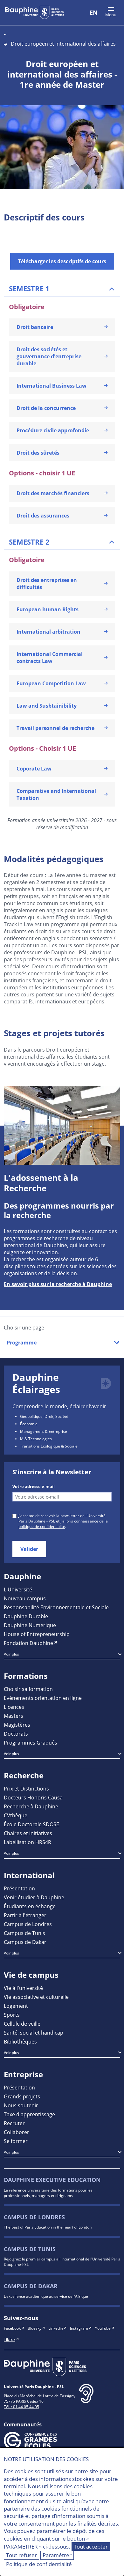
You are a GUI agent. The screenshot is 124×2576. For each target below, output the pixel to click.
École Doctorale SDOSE (31, 1824)
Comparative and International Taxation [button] (56, 794)
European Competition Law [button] (51, 683)
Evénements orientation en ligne (43, 1698)
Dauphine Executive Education (52, 2180)
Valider (29, 1549)
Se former (16, 2141)
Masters (14, 1716)
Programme (22, 1343)
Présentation (19, 1888)
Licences (14, 1707)
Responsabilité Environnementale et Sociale (56, 1607)
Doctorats (16, 1734)
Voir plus (11, 1654)
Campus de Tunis (24, 1933)
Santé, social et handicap (34, 2033)
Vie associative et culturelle (36, 1997)
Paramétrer (57, 2555)
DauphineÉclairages (36, 1383)
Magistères (17, 1725)
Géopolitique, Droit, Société (44, 1416)
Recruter (14, 2123)
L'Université (18, 1589)
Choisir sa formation (28, 1689)
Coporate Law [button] (34, 769)
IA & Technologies (36, 1439)
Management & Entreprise (44, 1431)
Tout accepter (91, 2546)
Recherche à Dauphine (31, 1806)
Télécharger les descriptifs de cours (62, 261)
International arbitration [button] (48, 632)
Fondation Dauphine (28, 1643)
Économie (29, 1424)
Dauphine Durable (26, 1616)
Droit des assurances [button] (43, 516)
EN (94, 12)
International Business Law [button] (52, 386)
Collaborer (17, 2132)
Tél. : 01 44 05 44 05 (21, 2407)
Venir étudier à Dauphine (34, 1897)
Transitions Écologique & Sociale (49, 1446)
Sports (12, 2015)
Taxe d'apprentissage (29, 2114)
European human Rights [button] (48, 609)
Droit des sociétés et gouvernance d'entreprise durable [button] (49, 356)
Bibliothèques (20, 2041)
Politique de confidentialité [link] (39, 2564)
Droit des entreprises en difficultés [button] (47, 584)
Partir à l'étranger (25, 1915)
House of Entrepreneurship (37, 1634)
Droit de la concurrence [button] (46, 408)
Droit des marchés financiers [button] (53, 493)
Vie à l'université (23, 1988)
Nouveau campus (25, 1598)
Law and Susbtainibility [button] (47, 706)
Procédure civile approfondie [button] (53, 430)
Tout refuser (21, 2555)
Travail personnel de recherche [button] (55, 728)
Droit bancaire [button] (35, 327)
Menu (111, 15)
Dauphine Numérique (30, 1625)
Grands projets (22, 2096)
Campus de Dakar (25, 1942)
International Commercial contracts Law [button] (50, 658)
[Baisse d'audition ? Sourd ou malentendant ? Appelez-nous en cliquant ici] (86, 2399)
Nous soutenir (21, 2105)
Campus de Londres (28, 1924)
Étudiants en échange (30, 1906)
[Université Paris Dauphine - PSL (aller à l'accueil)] (34, 12)
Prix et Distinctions (26, 1788)
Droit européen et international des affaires (63, 44)
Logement (16, 2006)
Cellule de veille (22, 2024)
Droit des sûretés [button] (38, 453)
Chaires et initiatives (28, 1833)
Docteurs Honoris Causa (33, 1797)
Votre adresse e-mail (34, 1486)
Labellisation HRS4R (28, 1842)
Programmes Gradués (31, 1742)
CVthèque (16, 1815)
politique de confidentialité (42, 1526)
